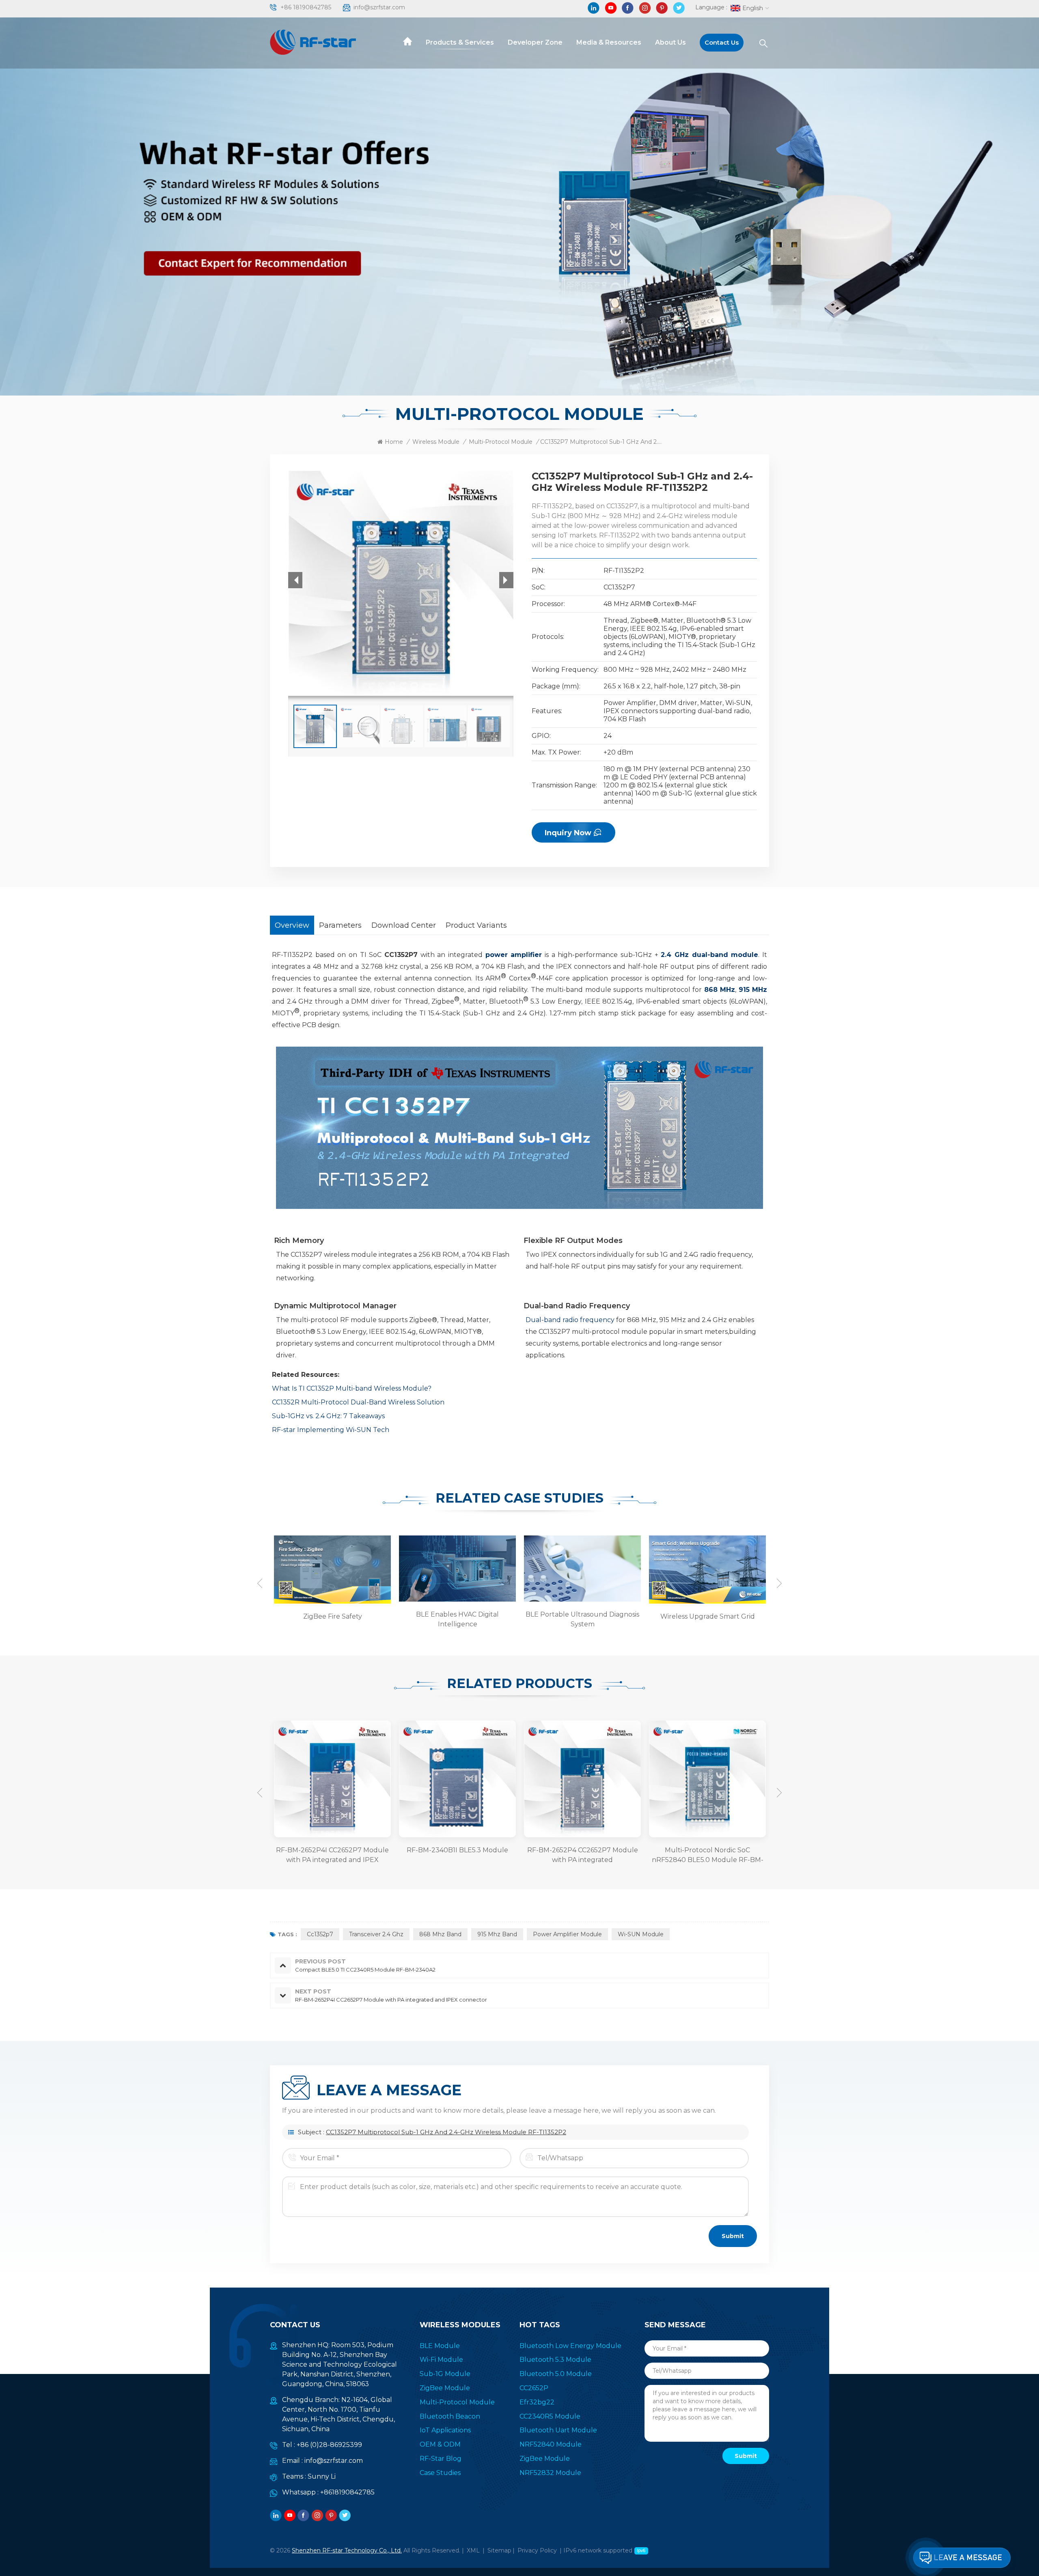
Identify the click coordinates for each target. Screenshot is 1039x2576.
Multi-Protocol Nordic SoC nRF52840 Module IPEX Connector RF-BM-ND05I (707, 1856)
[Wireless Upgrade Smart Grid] (581, 1569)
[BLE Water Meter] (706, 1569)
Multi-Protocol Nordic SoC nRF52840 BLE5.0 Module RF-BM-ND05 (583, 1856)
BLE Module (440, 2346)
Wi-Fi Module (441, 2360)
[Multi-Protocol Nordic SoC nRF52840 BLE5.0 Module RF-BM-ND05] (582, 1779)
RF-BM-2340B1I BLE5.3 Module (332, 1850)
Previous (260, 1583)
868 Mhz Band (440, 1934)
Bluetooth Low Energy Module (570, 2346)
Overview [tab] (292, 925)
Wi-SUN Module (641, 1934)
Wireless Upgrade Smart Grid (583, 1616)
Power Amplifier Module (567, 1934)
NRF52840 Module (551, 2444)
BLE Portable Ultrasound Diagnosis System (457, 1619)
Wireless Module (436, 442)
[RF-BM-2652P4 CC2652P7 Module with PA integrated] (457, 1779)
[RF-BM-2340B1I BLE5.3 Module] (332, 1779)
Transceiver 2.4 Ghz (376, 1934)
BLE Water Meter (708, 1616)
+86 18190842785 (306, 7)
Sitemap (499, 2550)
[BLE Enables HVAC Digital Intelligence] (331, 1568)
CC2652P (534, 2388)
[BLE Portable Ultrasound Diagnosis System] (456, 1568)
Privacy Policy (537, 2550)
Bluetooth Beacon (450, 2416)
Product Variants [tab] (476, 925)
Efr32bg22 (537, 2402)
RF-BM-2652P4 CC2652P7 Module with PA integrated (458, 1855)
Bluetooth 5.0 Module (556, 2374)
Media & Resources (609, 42)
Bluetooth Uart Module (558, 2430)
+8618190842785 (347, 2492)
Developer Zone (535, 42)
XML (473, 2550)
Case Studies (440, 2473)
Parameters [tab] (340, 925)
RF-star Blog (441, 2459)
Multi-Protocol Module (501, 442)
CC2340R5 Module (550, 2416)
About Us (670, 42)
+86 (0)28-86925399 (329, 2445)
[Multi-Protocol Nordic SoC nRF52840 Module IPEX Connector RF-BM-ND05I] (707, 1779)
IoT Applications (445, 2430)
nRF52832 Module (550, 2473)
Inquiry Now (568, 833)
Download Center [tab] (404, 925)
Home (394, 442)
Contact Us (722, 42)
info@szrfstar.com (379, 7)
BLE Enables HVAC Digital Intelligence (332, 1619)
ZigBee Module (445, 2388)
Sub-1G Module (445, 2374)
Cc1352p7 (320, 1934)
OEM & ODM (440, 2444)
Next (779, 1583)
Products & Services (460, 42)
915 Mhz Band (497, 1934)
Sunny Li (322, 2476)
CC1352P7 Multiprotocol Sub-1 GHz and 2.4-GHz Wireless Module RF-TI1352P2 (446, 2132)
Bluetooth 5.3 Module (555, 2360)
